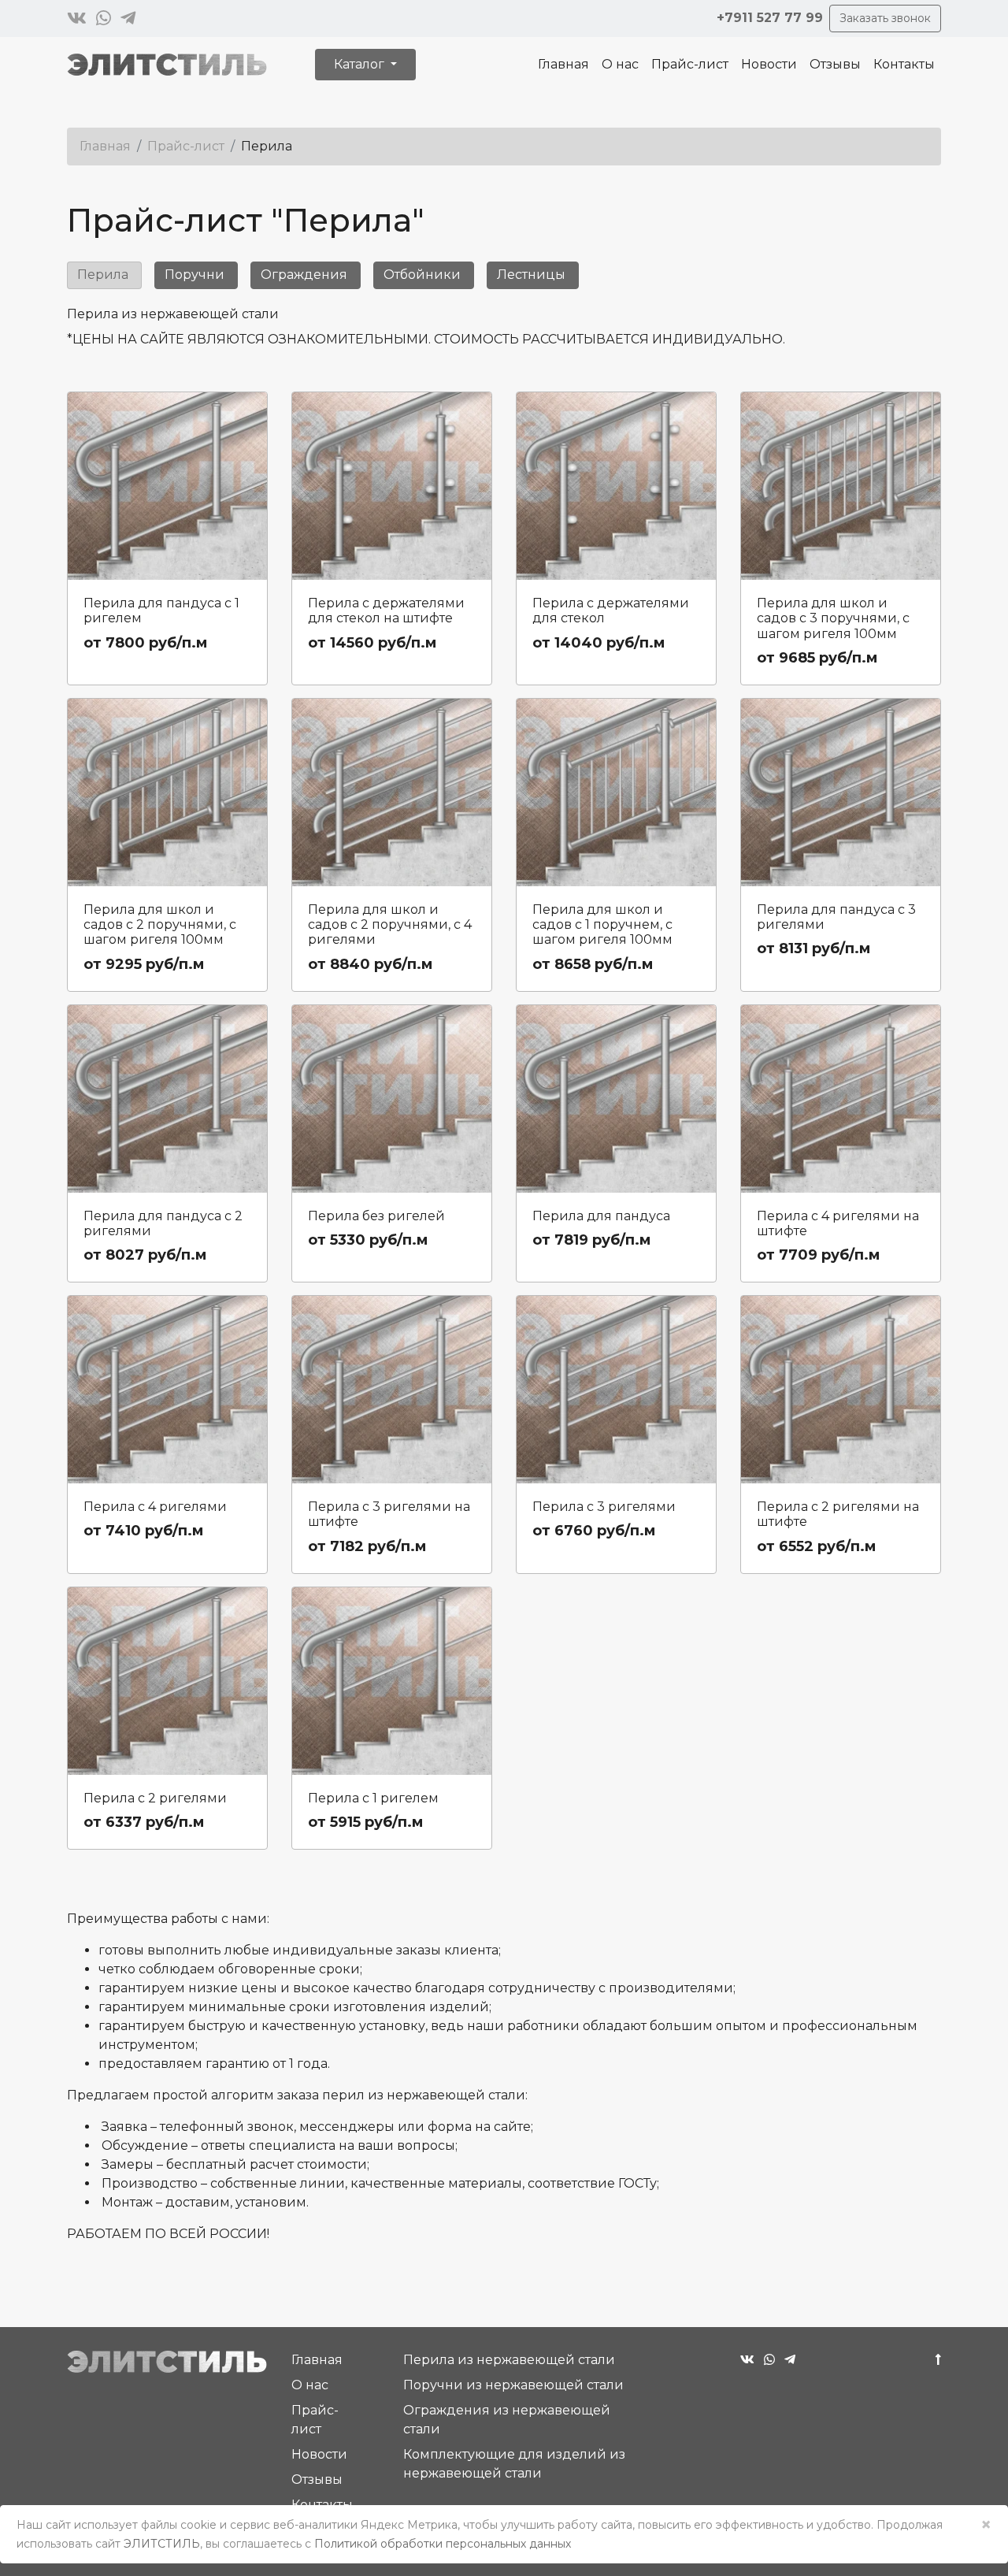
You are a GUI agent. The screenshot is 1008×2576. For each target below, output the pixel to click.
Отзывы (835, 64)
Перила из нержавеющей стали (509, 2360)
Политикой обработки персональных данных (443, 2544)
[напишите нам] (77, 19)
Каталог (361, 64)
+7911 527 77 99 (770, 18)
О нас (620, 64)
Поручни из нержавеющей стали (513, 2385)
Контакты (904, 64)
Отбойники (422, 275)
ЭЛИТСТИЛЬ (162, 2544)
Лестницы (531, 275)
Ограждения (304, 275)
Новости (769, 64)
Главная (563, 64)
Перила (103, 275)
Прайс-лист (690, 64)
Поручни (195, 275)
